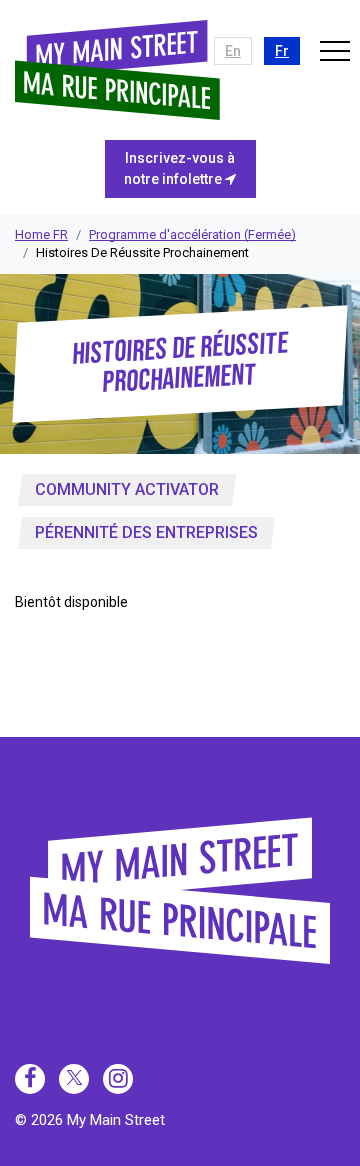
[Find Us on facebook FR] (30, 1079)
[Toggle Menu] (335, 50)
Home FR (41, 234)
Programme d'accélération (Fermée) (192, 234)
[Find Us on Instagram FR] (118, 1079)
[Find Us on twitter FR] (74, 1079)
